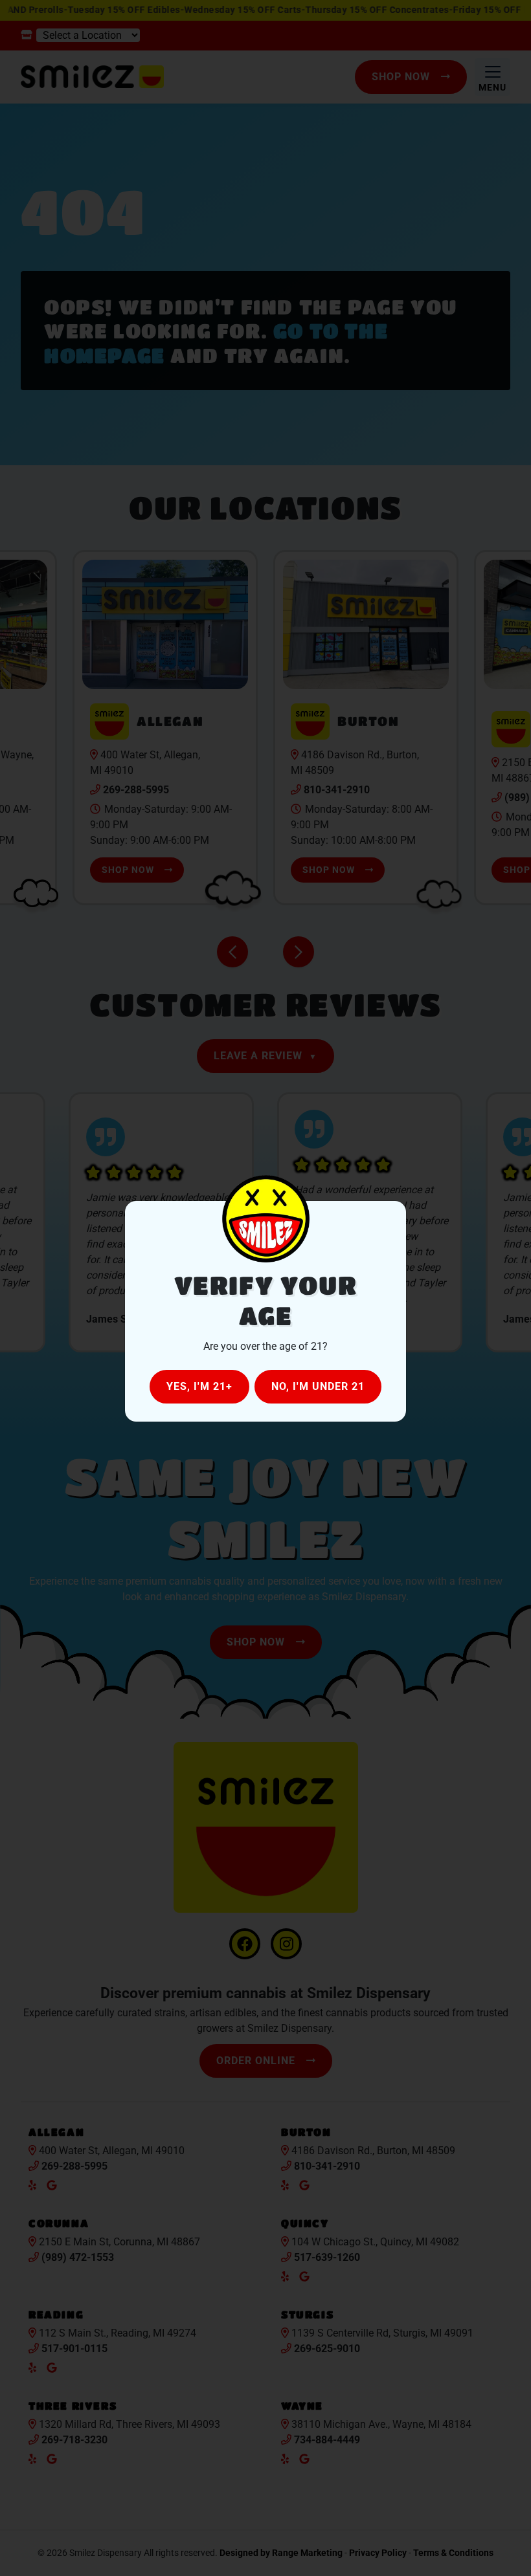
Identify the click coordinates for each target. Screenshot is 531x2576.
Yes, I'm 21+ (199, 1386)
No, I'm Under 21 (318, 1386)
